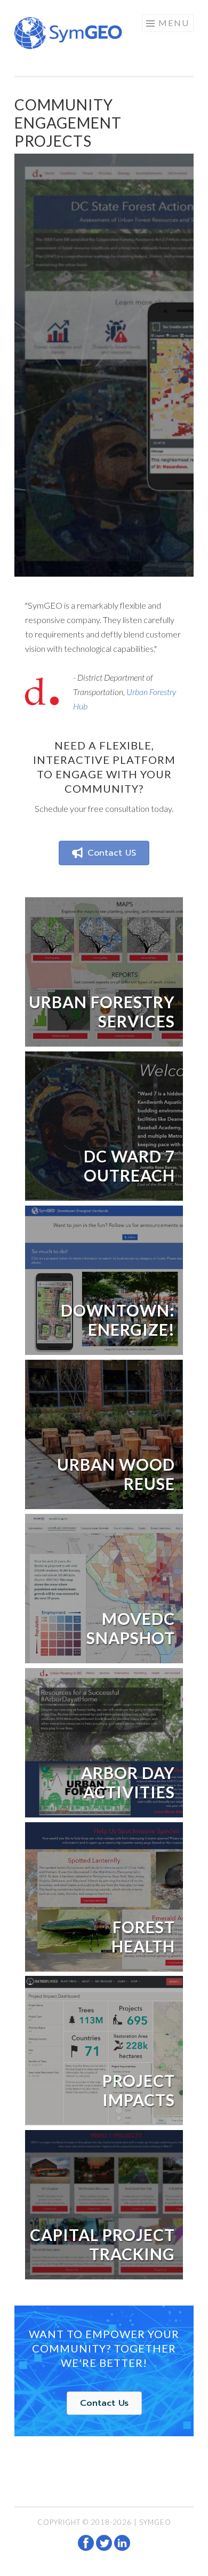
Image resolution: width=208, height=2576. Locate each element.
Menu (174, 23)
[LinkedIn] (122, 2548)
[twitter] (105, 2548)
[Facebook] (87, 2548)
